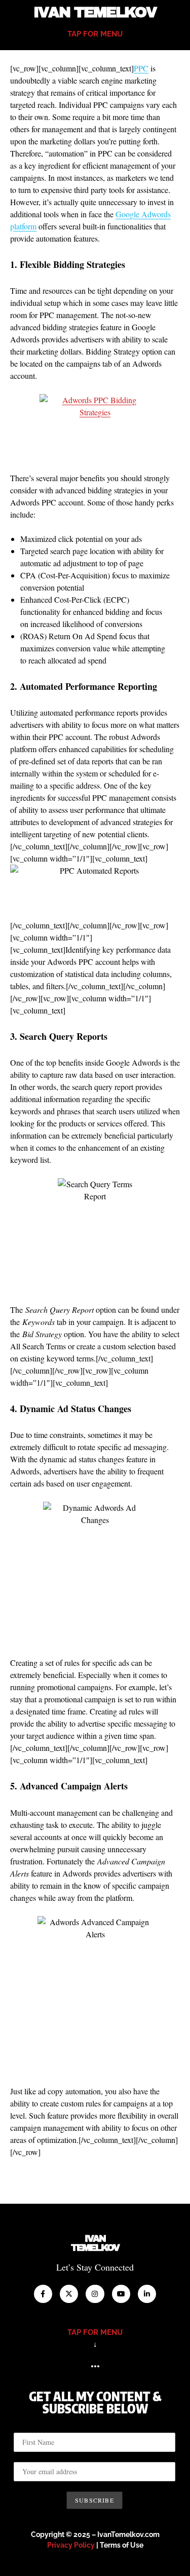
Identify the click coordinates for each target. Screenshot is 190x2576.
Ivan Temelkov (95, 12)
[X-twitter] (69, 2294)
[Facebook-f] (43, 2294)
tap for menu (95, 34)
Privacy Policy (71, 2545)
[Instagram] (95, 2294)
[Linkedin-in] (147, 2294)
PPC (141, 68)
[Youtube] (121, 2294)
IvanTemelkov (95, 2243)
